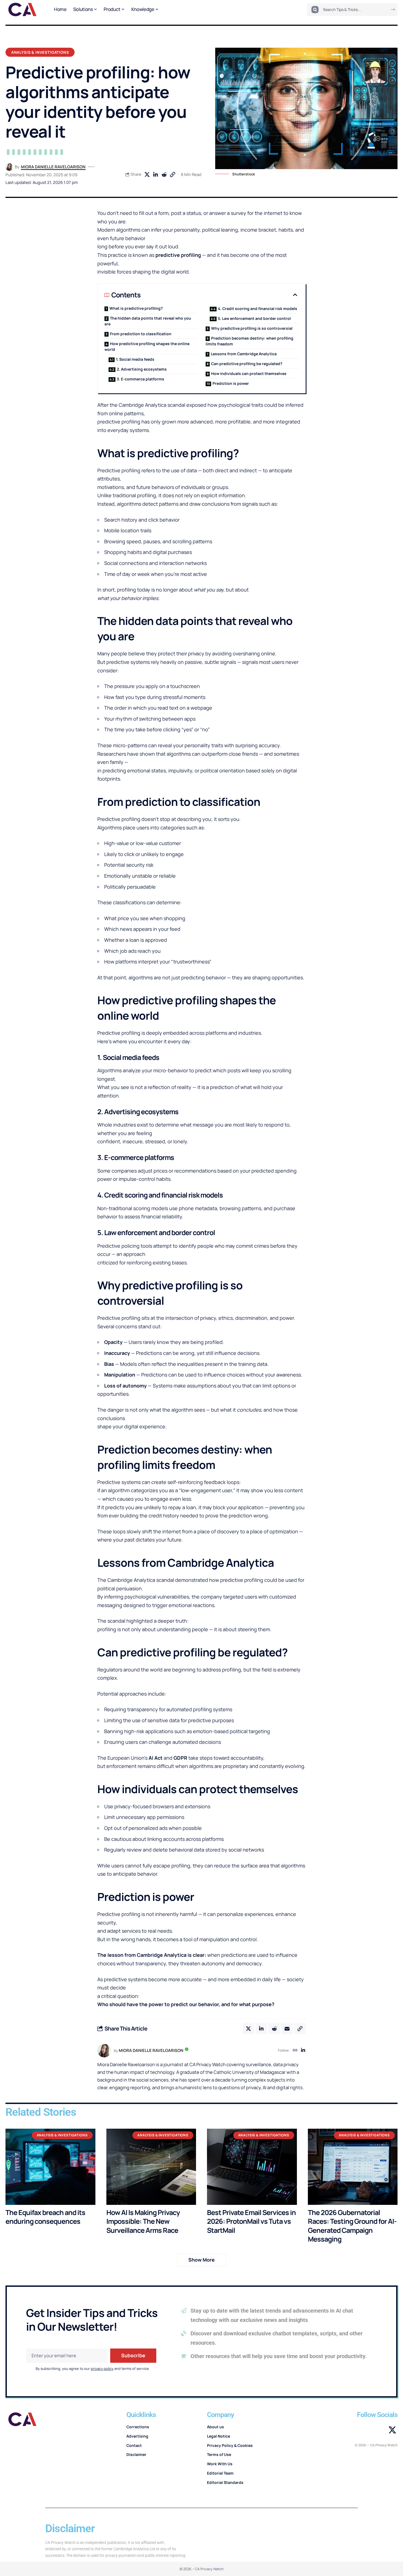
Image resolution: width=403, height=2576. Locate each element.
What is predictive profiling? (136, 308)
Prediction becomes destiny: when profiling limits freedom (249, 341)
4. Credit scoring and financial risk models (258, 309)
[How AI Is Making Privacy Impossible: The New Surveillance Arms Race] (151, 2167)
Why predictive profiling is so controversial (252, 328)
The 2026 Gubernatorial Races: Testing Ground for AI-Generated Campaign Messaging (352, 2226)
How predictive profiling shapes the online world (147, 346)
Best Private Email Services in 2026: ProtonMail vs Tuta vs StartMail (251, 2221)
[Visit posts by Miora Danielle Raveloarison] (9, 167)
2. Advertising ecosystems (142, 369)
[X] (392, 2430)
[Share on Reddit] (164, 175)
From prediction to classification (141, 334)
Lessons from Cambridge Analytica (244, 354)
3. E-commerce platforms (141, 379)
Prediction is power (231, 383)
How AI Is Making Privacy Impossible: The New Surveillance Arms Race (143, 2221)
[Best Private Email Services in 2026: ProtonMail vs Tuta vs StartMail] (252, 2167)
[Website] (295, 2051)
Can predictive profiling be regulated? (247, 364)
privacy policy (102, 2369)
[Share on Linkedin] (155, 175)
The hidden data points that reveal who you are (148, 321)
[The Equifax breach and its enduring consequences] (50, 2167)
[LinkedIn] (303, 2051)
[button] (172, 175)
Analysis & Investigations (40, 52)
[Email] (287, 2029)
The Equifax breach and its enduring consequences (45, 2217)
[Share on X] (147, 175)
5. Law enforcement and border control (254, 318)
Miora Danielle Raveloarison (53, 167)
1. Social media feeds (135, 359)
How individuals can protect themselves (249, 373)
